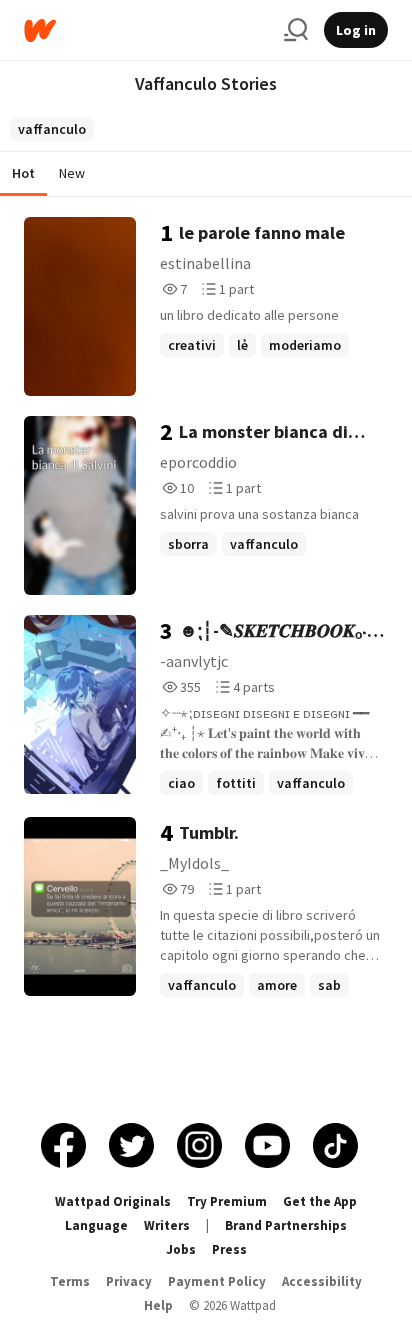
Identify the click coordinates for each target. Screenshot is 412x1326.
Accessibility (322, 1281)
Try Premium (227, 1201)
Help (158, 1305)
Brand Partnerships (286, 1225)
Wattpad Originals (113, 1201)
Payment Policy (217, 1281)
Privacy (129, 1281)
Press (229, 1249)
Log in (356, 30)
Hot (23, 173)
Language (96, 1225)
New (72, 173)
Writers (167, 1225)
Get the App (320, 1201)
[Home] (146, 30)
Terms (70, 1281)
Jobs (181, 1249)
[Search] (296, 30)
